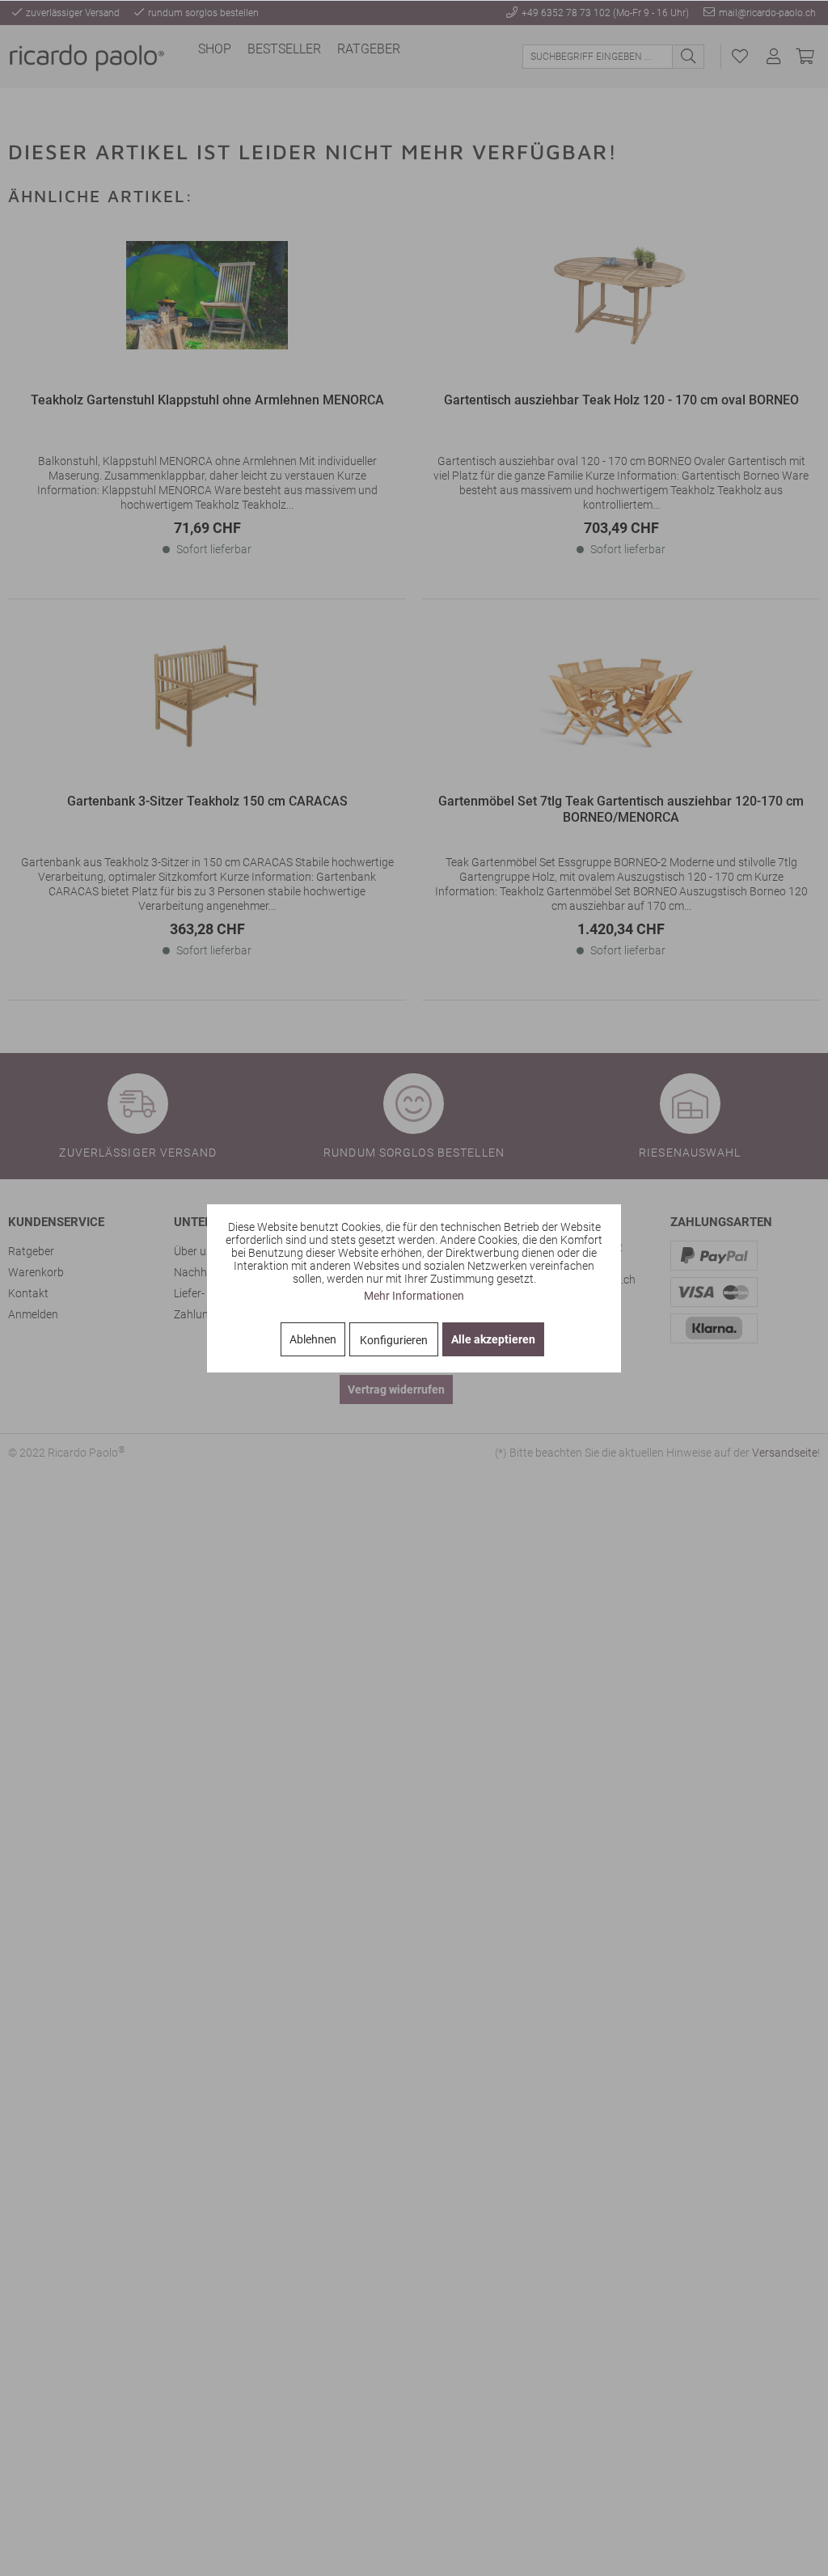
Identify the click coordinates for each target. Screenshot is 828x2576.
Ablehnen (313, 1339)
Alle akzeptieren (493, 1339)
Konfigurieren (394, 1340)
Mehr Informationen (414, 1296)
